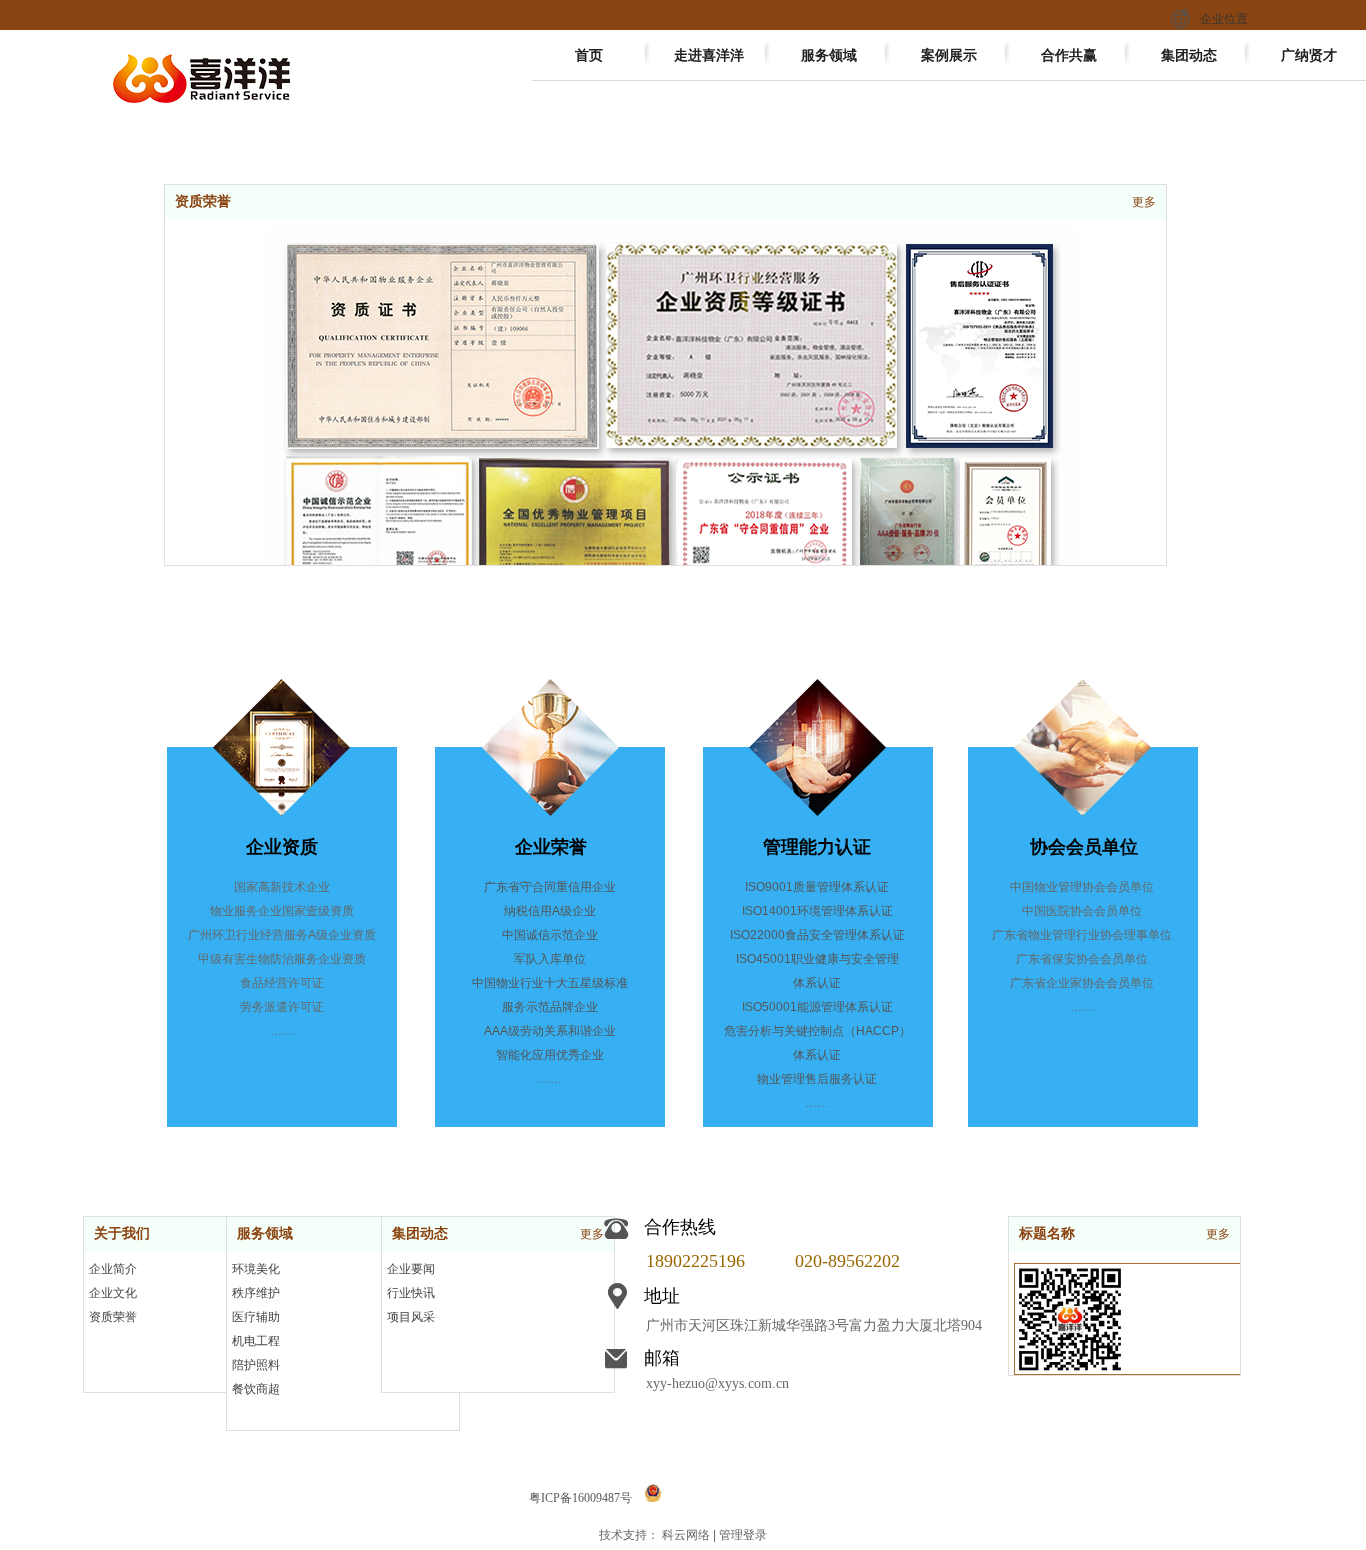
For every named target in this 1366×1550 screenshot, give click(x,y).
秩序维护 (256, 1293)
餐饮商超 (256, 1389)
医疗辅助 (256, 1317)
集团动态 (420, 1233)
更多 (1144, 202)
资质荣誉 (203, 201)
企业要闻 (411, 1269)
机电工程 (256, 1341)
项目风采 (411, 1317)
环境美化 (256, 1269)
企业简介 (113, 1269)
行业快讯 (411, 1293)
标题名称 (1047, 1233)
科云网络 (686, 1535)
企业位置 (1224, 19)
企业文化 (113, 1293)
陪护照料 (256, 1365)
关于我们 (122, 1233)
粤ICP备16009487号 (580, 1498)
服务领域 (265, 1233)
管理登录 (743, 1535)
